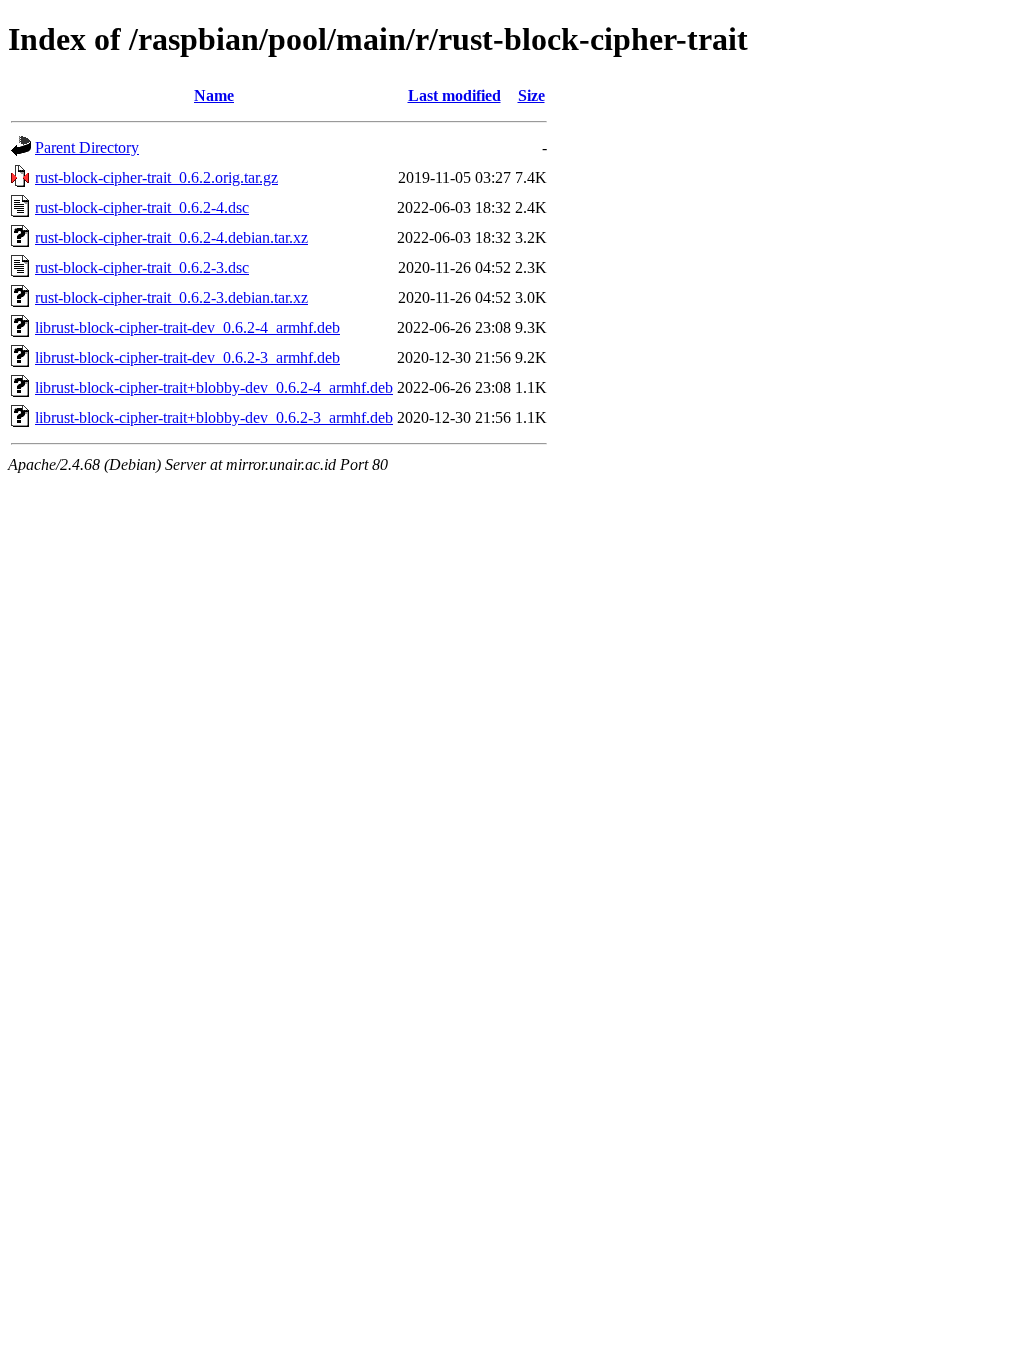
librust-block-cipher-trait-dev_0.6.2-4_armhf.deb (187, 327)
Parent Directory (87, 147)
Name (214, 95)
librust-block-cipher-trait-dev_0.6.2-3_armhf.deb (187, 357)
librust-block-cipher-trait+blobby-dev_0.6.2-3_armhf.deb (214, 417)
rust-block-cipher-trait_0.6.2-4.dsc (142, 207)
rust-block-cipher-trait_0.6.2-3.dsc (142, 267)
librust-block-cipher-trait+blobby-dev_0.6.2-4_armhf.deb (214, 387)
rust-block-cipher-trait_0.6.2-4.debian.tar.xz (171, 237)
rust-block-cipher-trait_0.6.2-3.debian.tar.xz (171, 297)
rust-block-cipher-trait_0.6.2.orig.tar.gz (156, 177)
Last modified (454, 95)
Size (531, 95)
